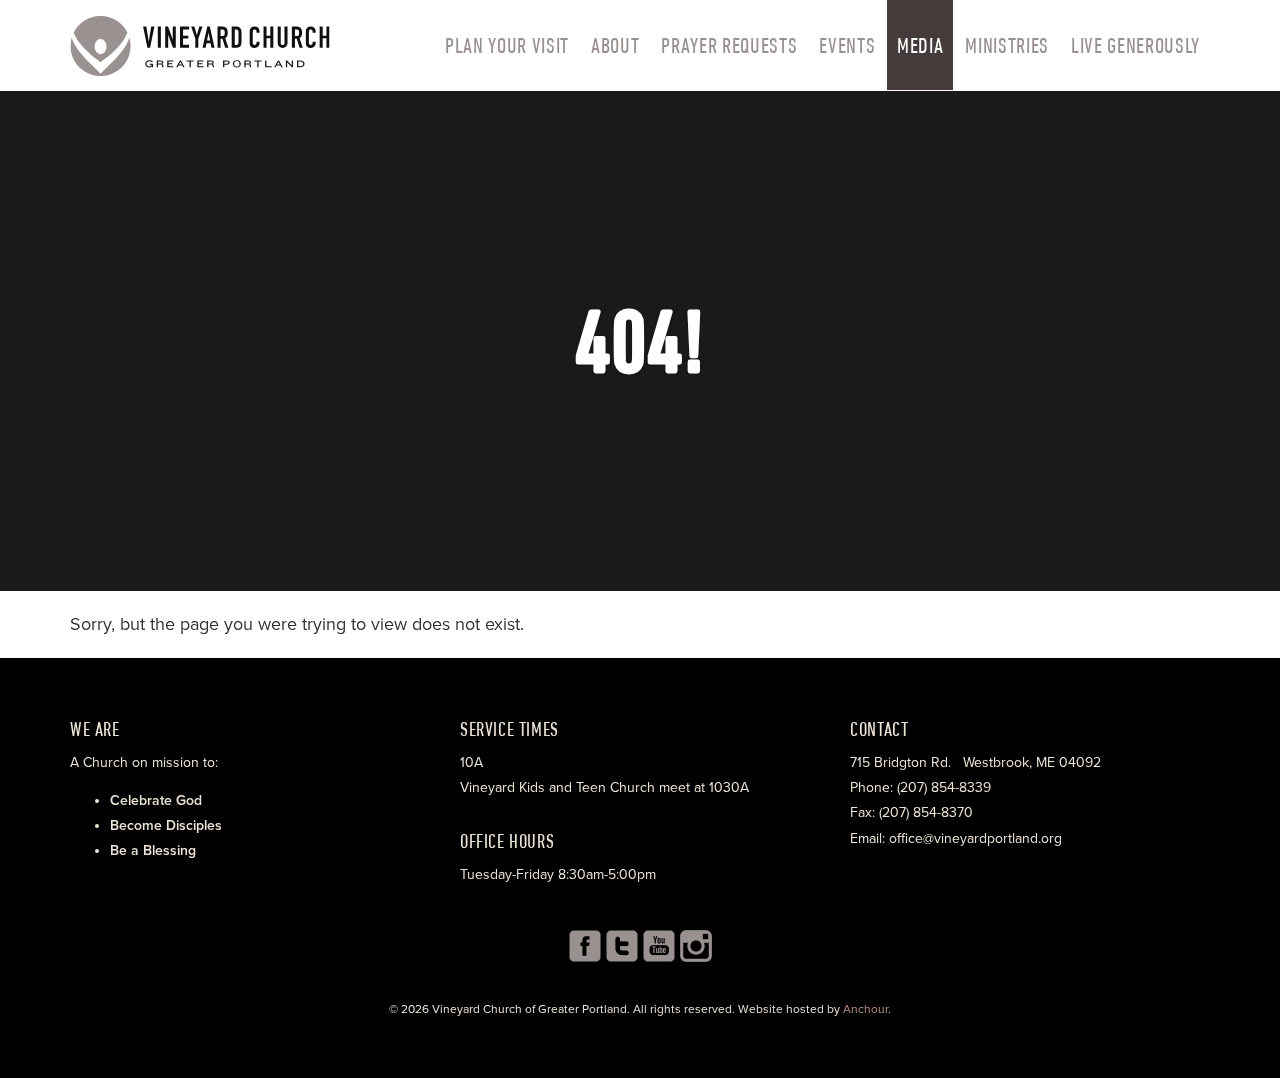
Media (920, 45)
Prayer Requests (729, 45)
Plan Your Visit (507, 45)
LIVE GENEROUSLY (1135, 45)
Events (847, 45)
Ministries (1007, 45)
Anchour (865, 1009)
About (615, 45)
